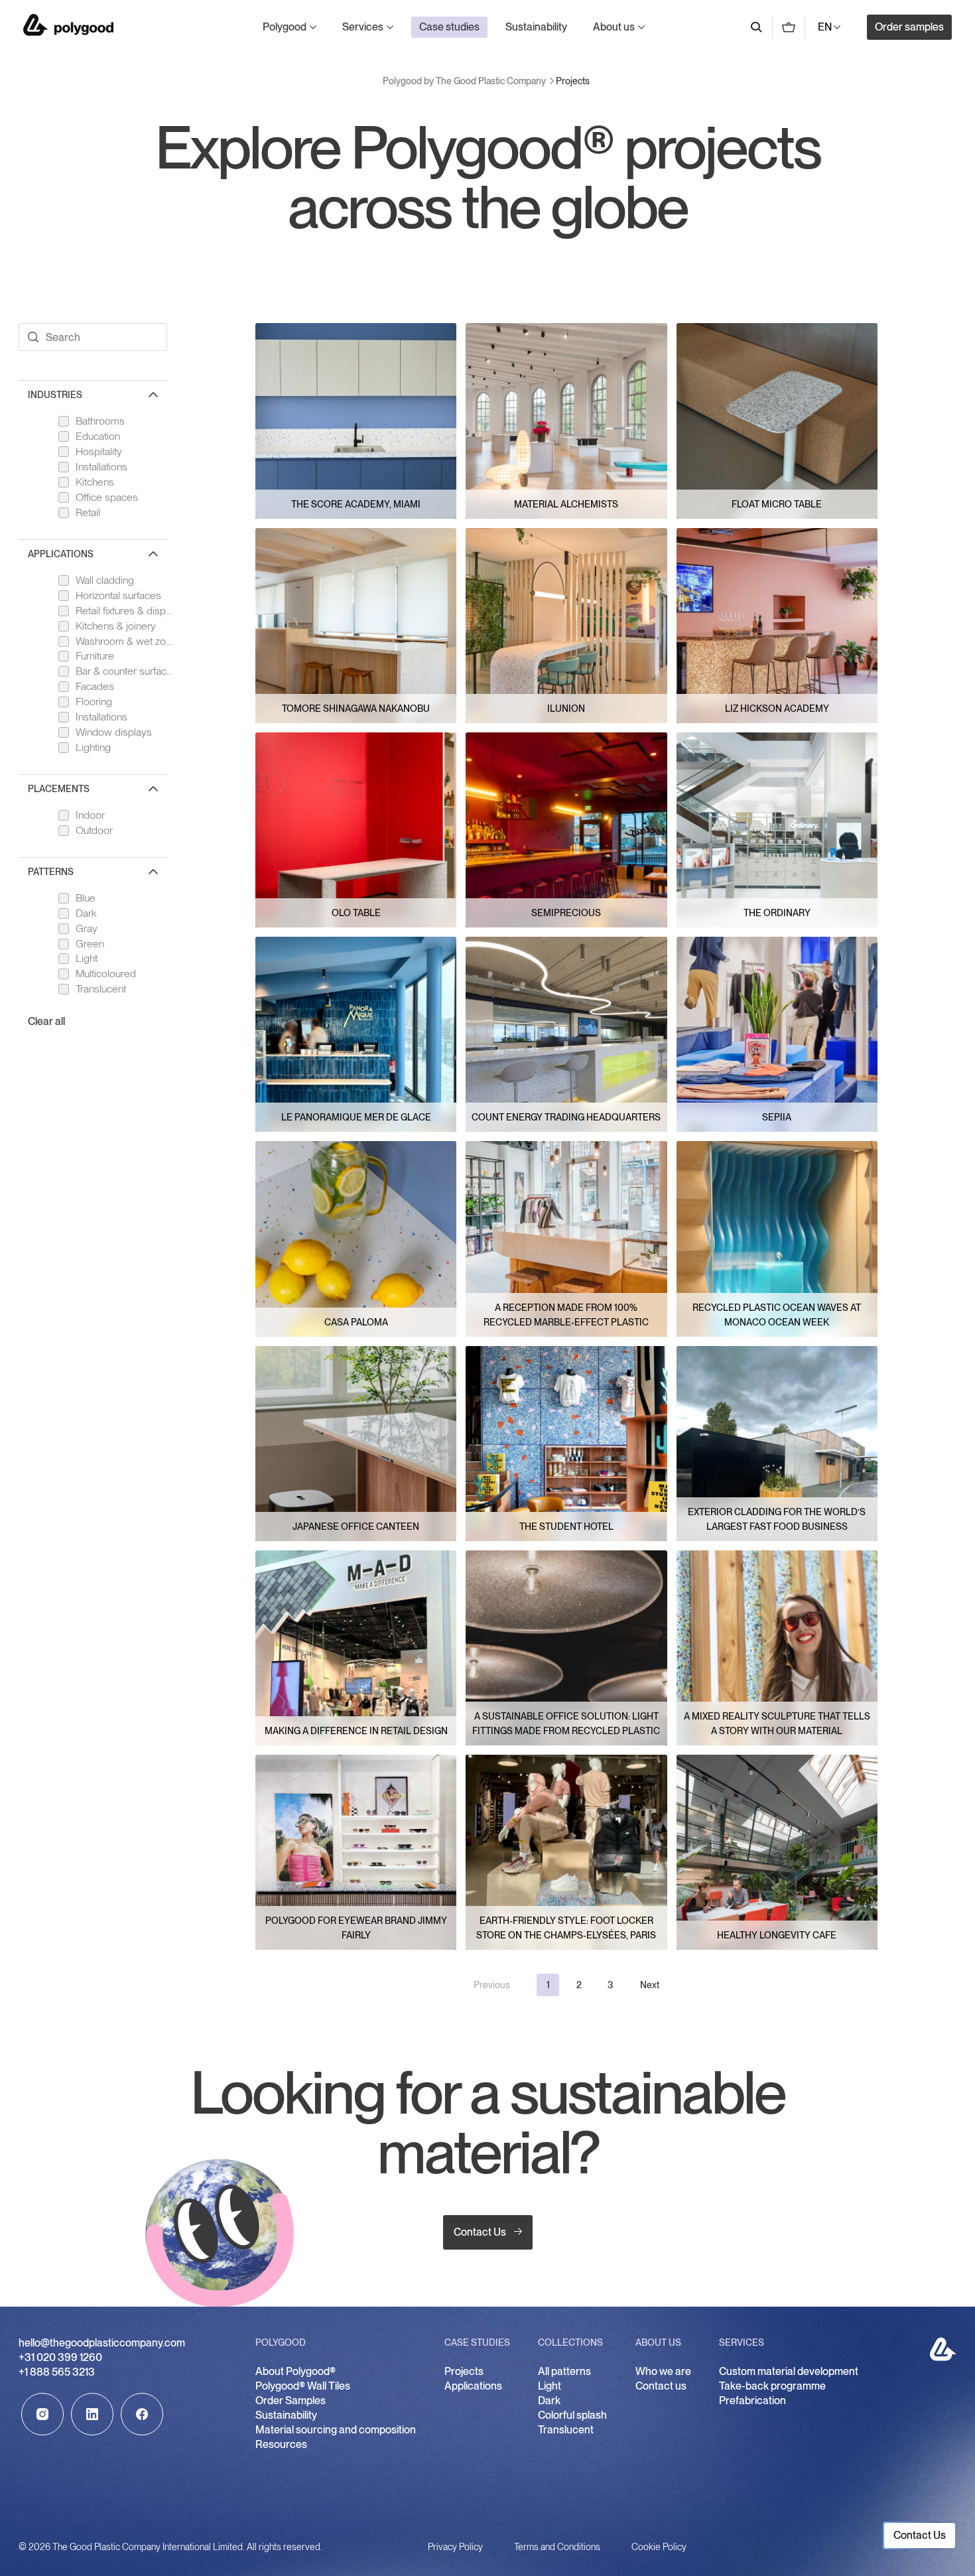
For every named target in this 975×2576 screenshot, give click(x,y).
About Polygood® (295, 2371)
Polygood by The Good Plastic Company (68, 25)
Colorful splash (572, 2415)
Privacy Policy (455, 2547)
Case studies (449, 27)
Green (90, 944)
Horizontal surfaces (118, 595)
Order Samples (291, 2401)
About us (614, 27)
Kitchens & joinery (116, 626)
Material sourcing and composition (336, 2430)
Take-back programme (772, 2386)
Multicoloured (106, 974)
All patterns (564, 2371)
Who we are (663, 2371)
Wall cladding (105, 580)
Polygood (285, 27)
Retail (88, 512)
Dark (86, 913)
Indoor (90, 815)
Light (87, 958)
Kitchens (95, 482)
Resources (281, 2444)
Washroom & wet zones (125, 641)
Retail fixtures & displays (125, 611)
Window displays (114, 732)
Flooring (94, 702)
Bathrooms (100, 421)
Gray (87, 928)
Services (363, 27)
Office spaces (107, 497)
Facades (95, 686)
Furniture (95, 656)
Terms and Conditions (557, 2547)
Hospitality (99, 451)
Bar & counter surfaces (125, 671)
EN (825, 27)
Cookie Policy (659, 2547)
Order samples (909, 27)
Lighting (93, 747)
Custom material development (789, 2371)
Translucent (101, 989)
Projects (464, 2371)
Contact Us (480, 2232)
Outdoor (94, 830)
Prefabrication (752, 2401)
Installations (101, 467)
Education (98, 436)
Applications (473, 2386)
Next (650, 1985)
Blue (86, 898)
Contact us (661, 2386)
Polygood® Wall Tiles (303, 2386)
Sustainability (536, 27)
